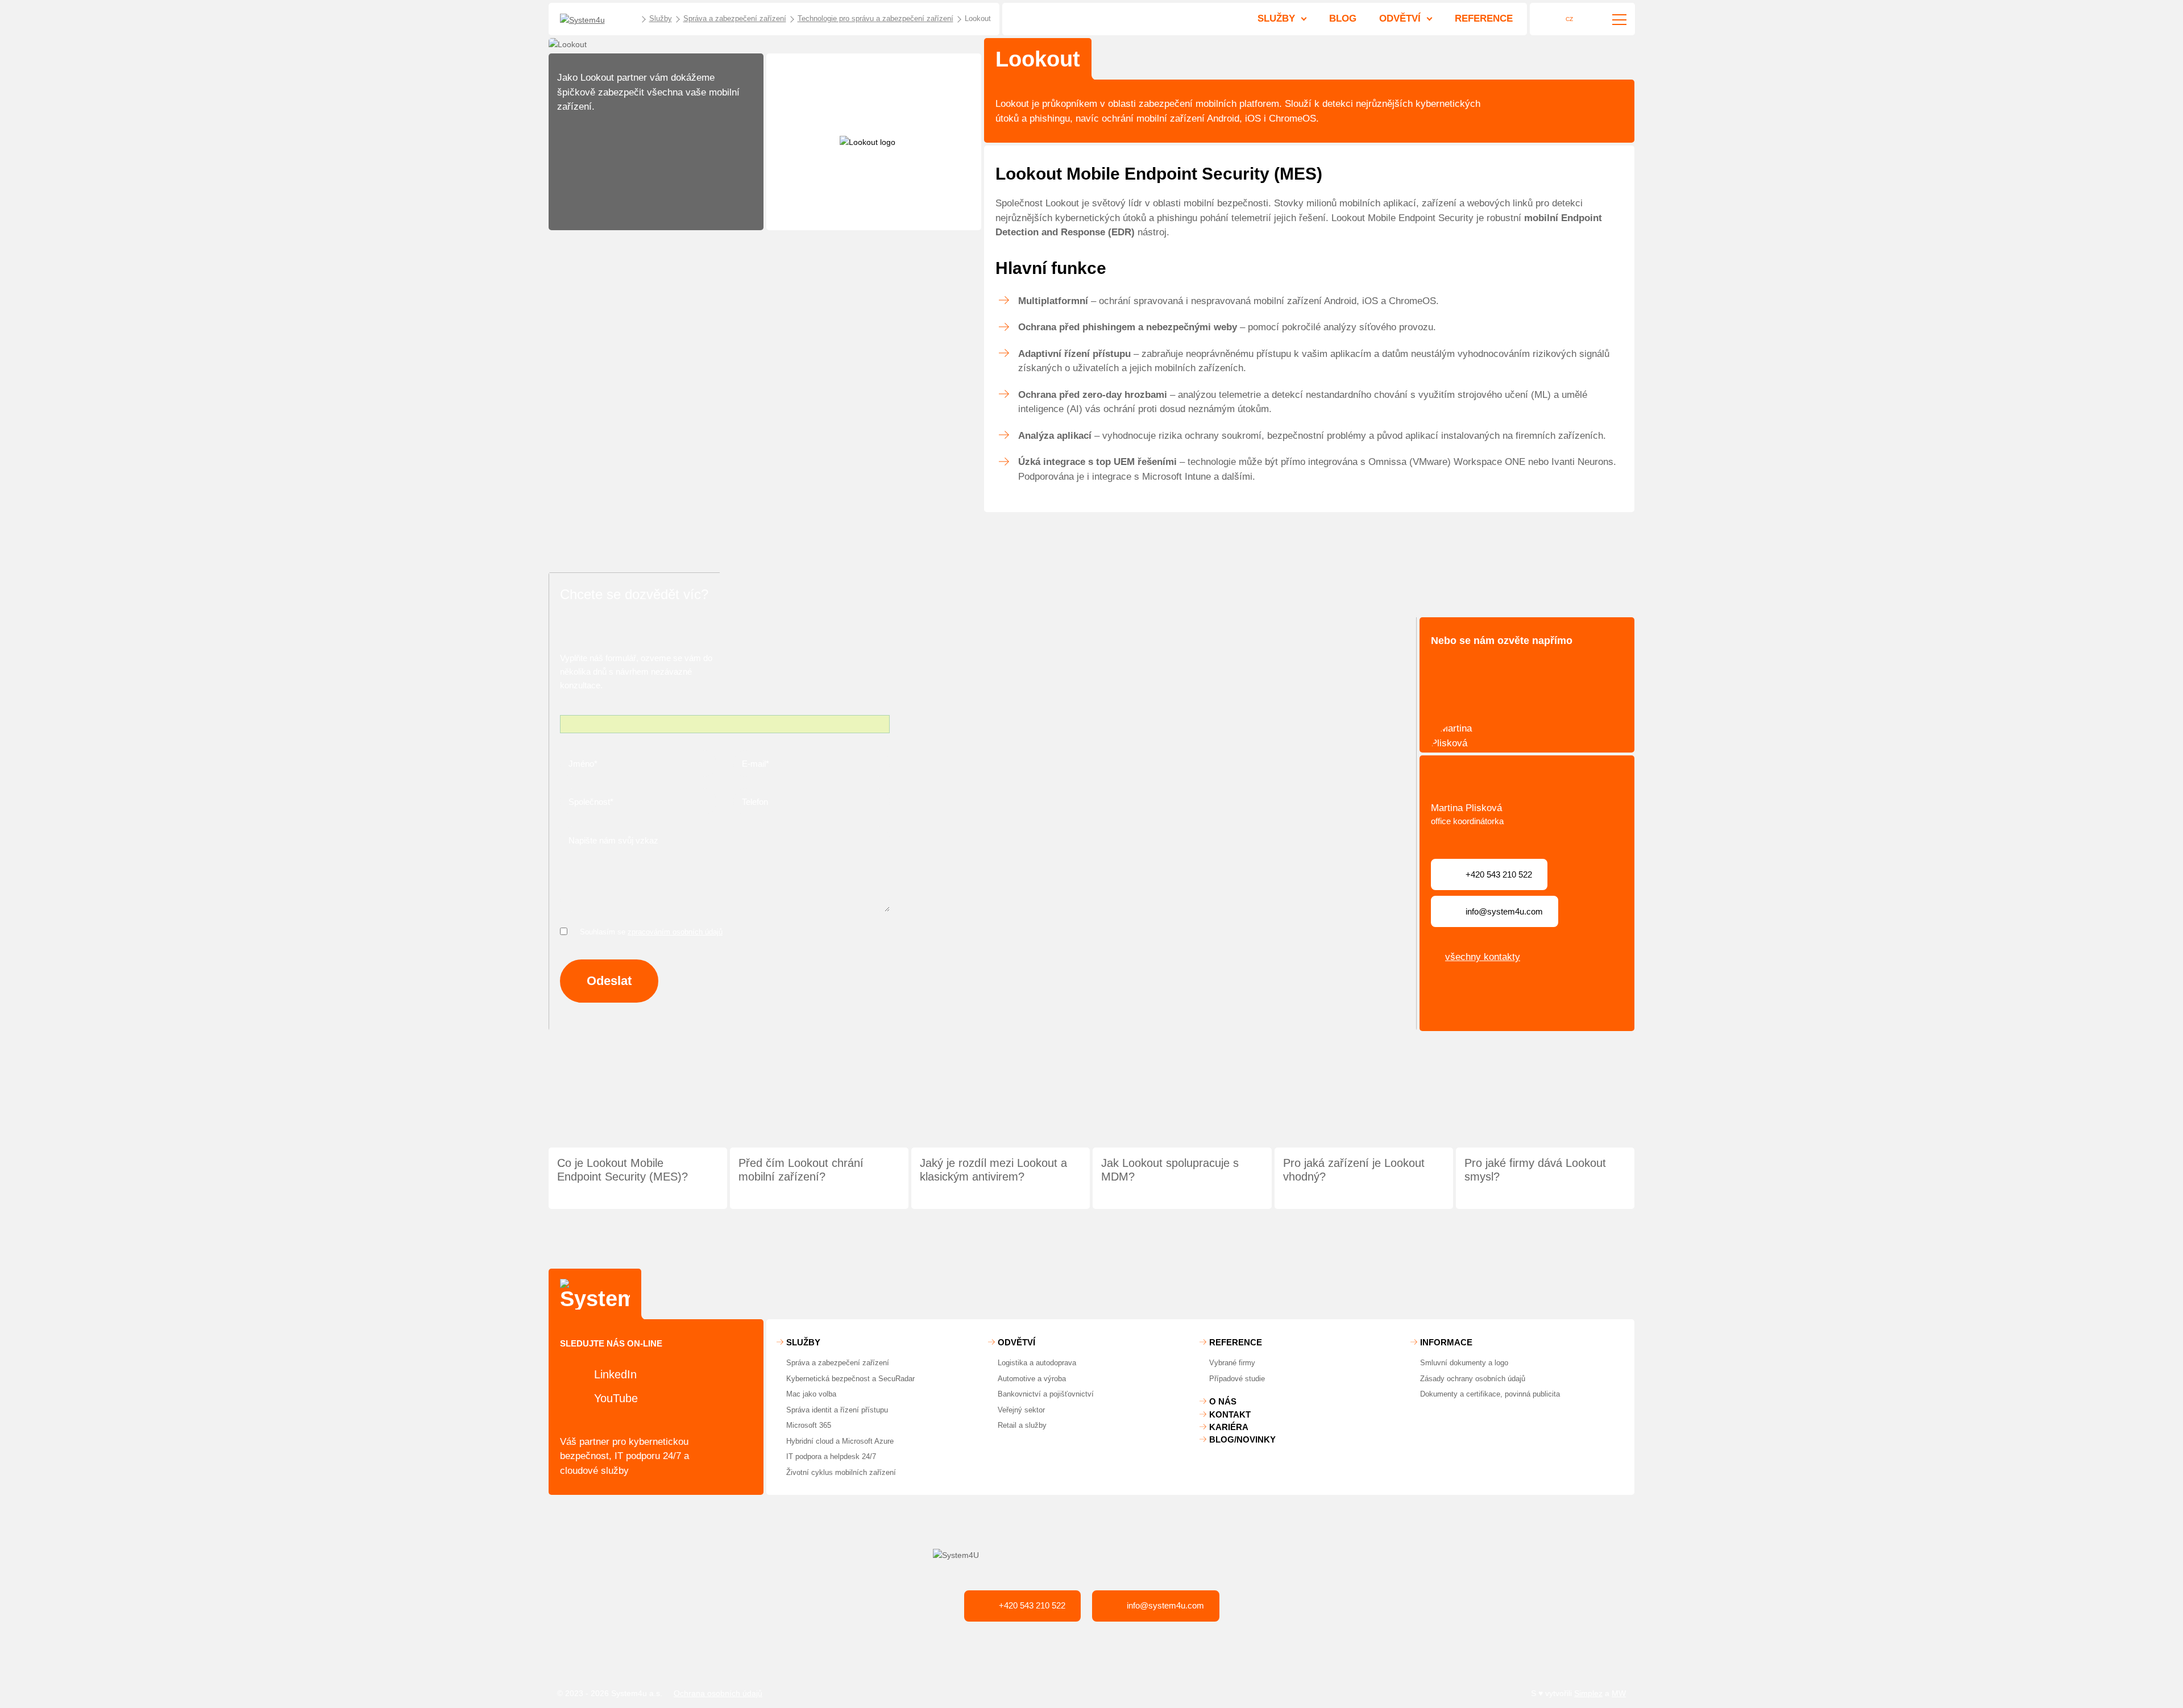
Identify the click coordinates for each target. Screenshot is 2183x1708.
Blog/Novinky (1242, 1439)
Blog (1343, 18)
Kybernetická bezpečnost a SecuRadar (850, 1379)
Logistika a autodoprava (1037, 1363)
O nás (1223, 1401)
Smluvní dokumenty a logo (1464, 1363)
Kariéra (1229, 1427)
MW (1619, 1693)
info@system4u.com (1165, 1605)
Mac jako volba (811, 1394)
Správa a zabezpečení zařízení (838, 1363)
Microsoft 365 (809, 1425)
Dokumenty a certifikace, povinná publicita (1490, 1394)
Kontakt (1230, 1414)
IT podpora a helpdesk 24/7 (831, 1456)
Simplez (1588, 1693)
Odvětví (1400, 18)
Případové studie (1237, 1379)
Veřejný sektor (1021, 1410)
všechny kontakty (1483, 957)
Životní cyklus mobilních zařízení (841, 1472)
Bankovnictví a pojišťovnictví (1046, 1394)
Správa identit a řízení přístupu (837, 1410)
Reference (1484, 18)
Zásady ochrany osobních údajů (1473, 1379)
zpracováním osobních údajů (675, 932)
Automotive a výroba (1032, 1379)
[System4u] (595, 20)
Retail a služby (1022, 1425)
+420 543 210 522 (1032, 1605)
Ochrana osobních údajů (718, 1693)
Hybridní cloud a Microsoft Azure (840, 1441)
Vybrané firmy (1232, 1363)
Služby (1276, 18)
